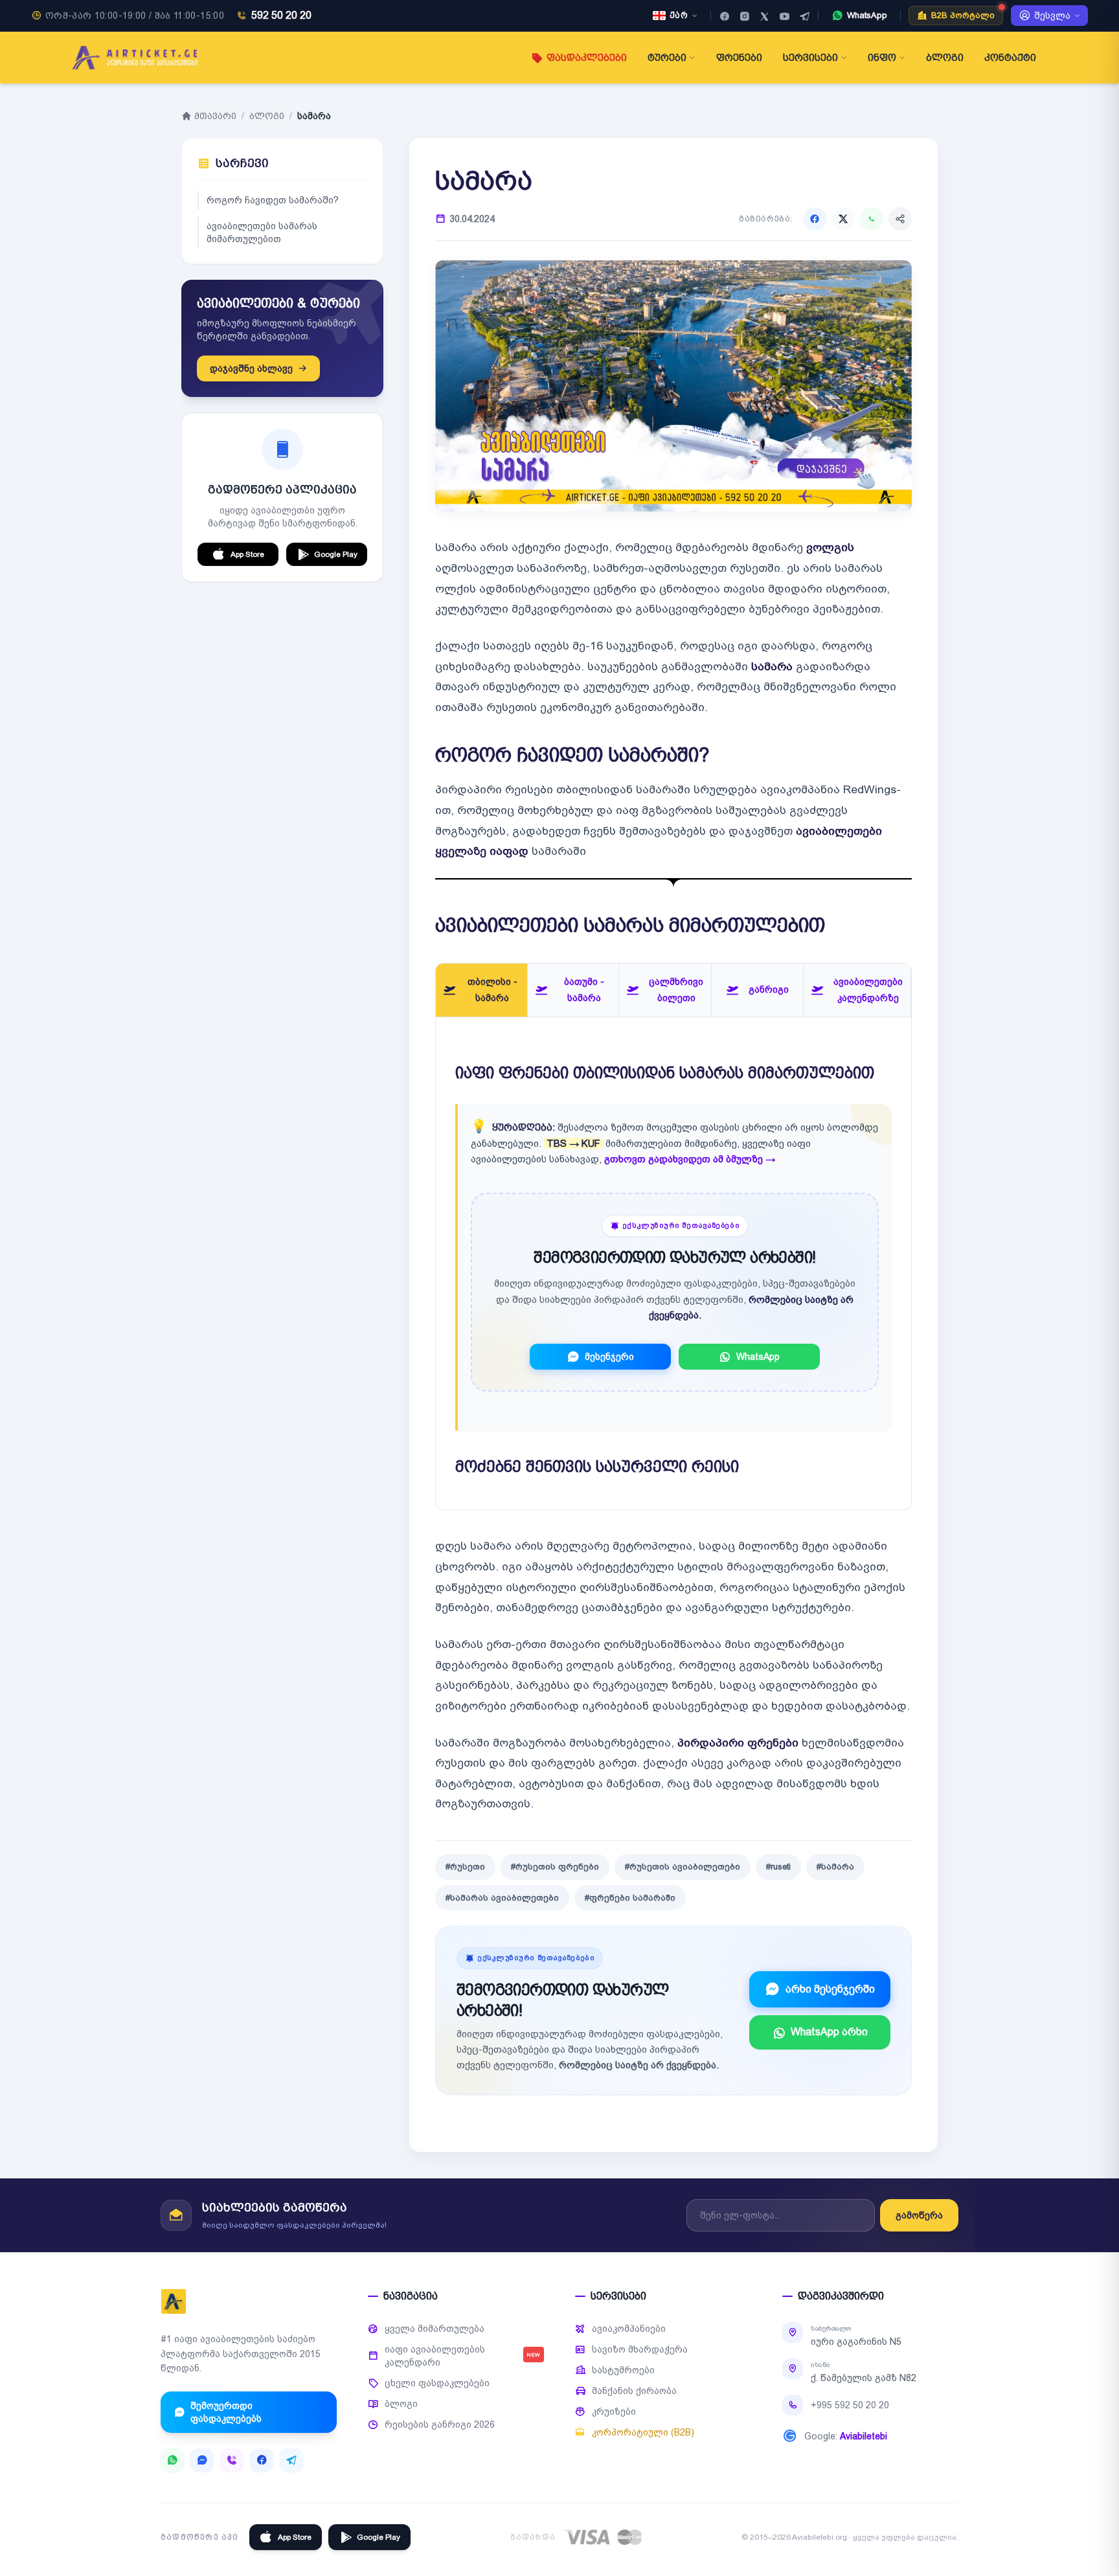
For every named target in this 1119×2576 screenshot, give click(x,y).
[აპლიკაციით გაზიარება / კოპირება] (900, 219)
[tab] (481, 990)
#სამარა (835, 1867)
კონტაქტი (1010, 58)
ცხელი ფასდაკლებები (437, 2383)
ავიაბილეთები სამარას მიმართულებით (262, 232)
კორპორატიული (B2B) (643, 2432)
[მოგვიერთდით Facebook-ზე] (724, 16)
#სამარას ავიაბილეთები (502, 1898)
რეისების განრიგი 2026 (440, 2424)
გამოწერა (919, 2215)
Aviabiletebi (864, 2436)
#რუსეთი (465, 1867)
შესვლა (1052, 16)
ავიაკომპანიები (629, 2329)
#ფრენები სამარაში (630, 1898)
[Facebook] (815, 219)
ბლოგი (945, 58)
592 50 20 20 (281, 15)
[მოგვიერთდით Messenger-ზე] (202, 2460)
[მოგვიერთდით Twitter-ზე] (764, 16)
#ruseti (778, 1867)
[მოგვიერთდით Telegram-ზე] (805, 16)
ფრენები (739, 58)
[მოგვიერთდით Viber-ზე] (232, 2460)
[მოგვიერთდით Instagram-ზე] (744, 16)
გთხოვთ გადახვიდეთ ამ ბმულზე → (690, 1159)
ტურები (667, 58)
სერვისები (810, 58)
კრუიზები (614, 2412)
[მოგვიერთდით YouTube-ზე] (785, 16)
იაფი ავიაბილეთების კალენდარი (462, 2356)
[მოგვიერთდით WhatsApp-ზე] (172, 2460)
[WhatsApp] (872, 219)
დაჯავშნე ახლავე (251, 368)
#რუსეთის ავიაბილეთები (683, 1867)
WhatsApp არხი (829, 2032)
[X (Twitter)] (843, 219)
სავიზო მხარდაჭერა (640, 2349)
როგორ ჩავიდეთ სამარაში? (273, 200)
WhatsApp (758, 1357)
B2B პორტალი (963, 15)
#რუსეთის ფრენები (555, 1867)
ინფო (882, 58)
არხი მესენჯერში (830, 1989)
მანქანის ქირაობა (634, 2391)
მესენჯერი (609, 1357)
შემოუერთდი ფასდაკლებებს (226, 2412)
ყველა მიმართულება (435, 2329)
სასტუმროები (623, 2370)
